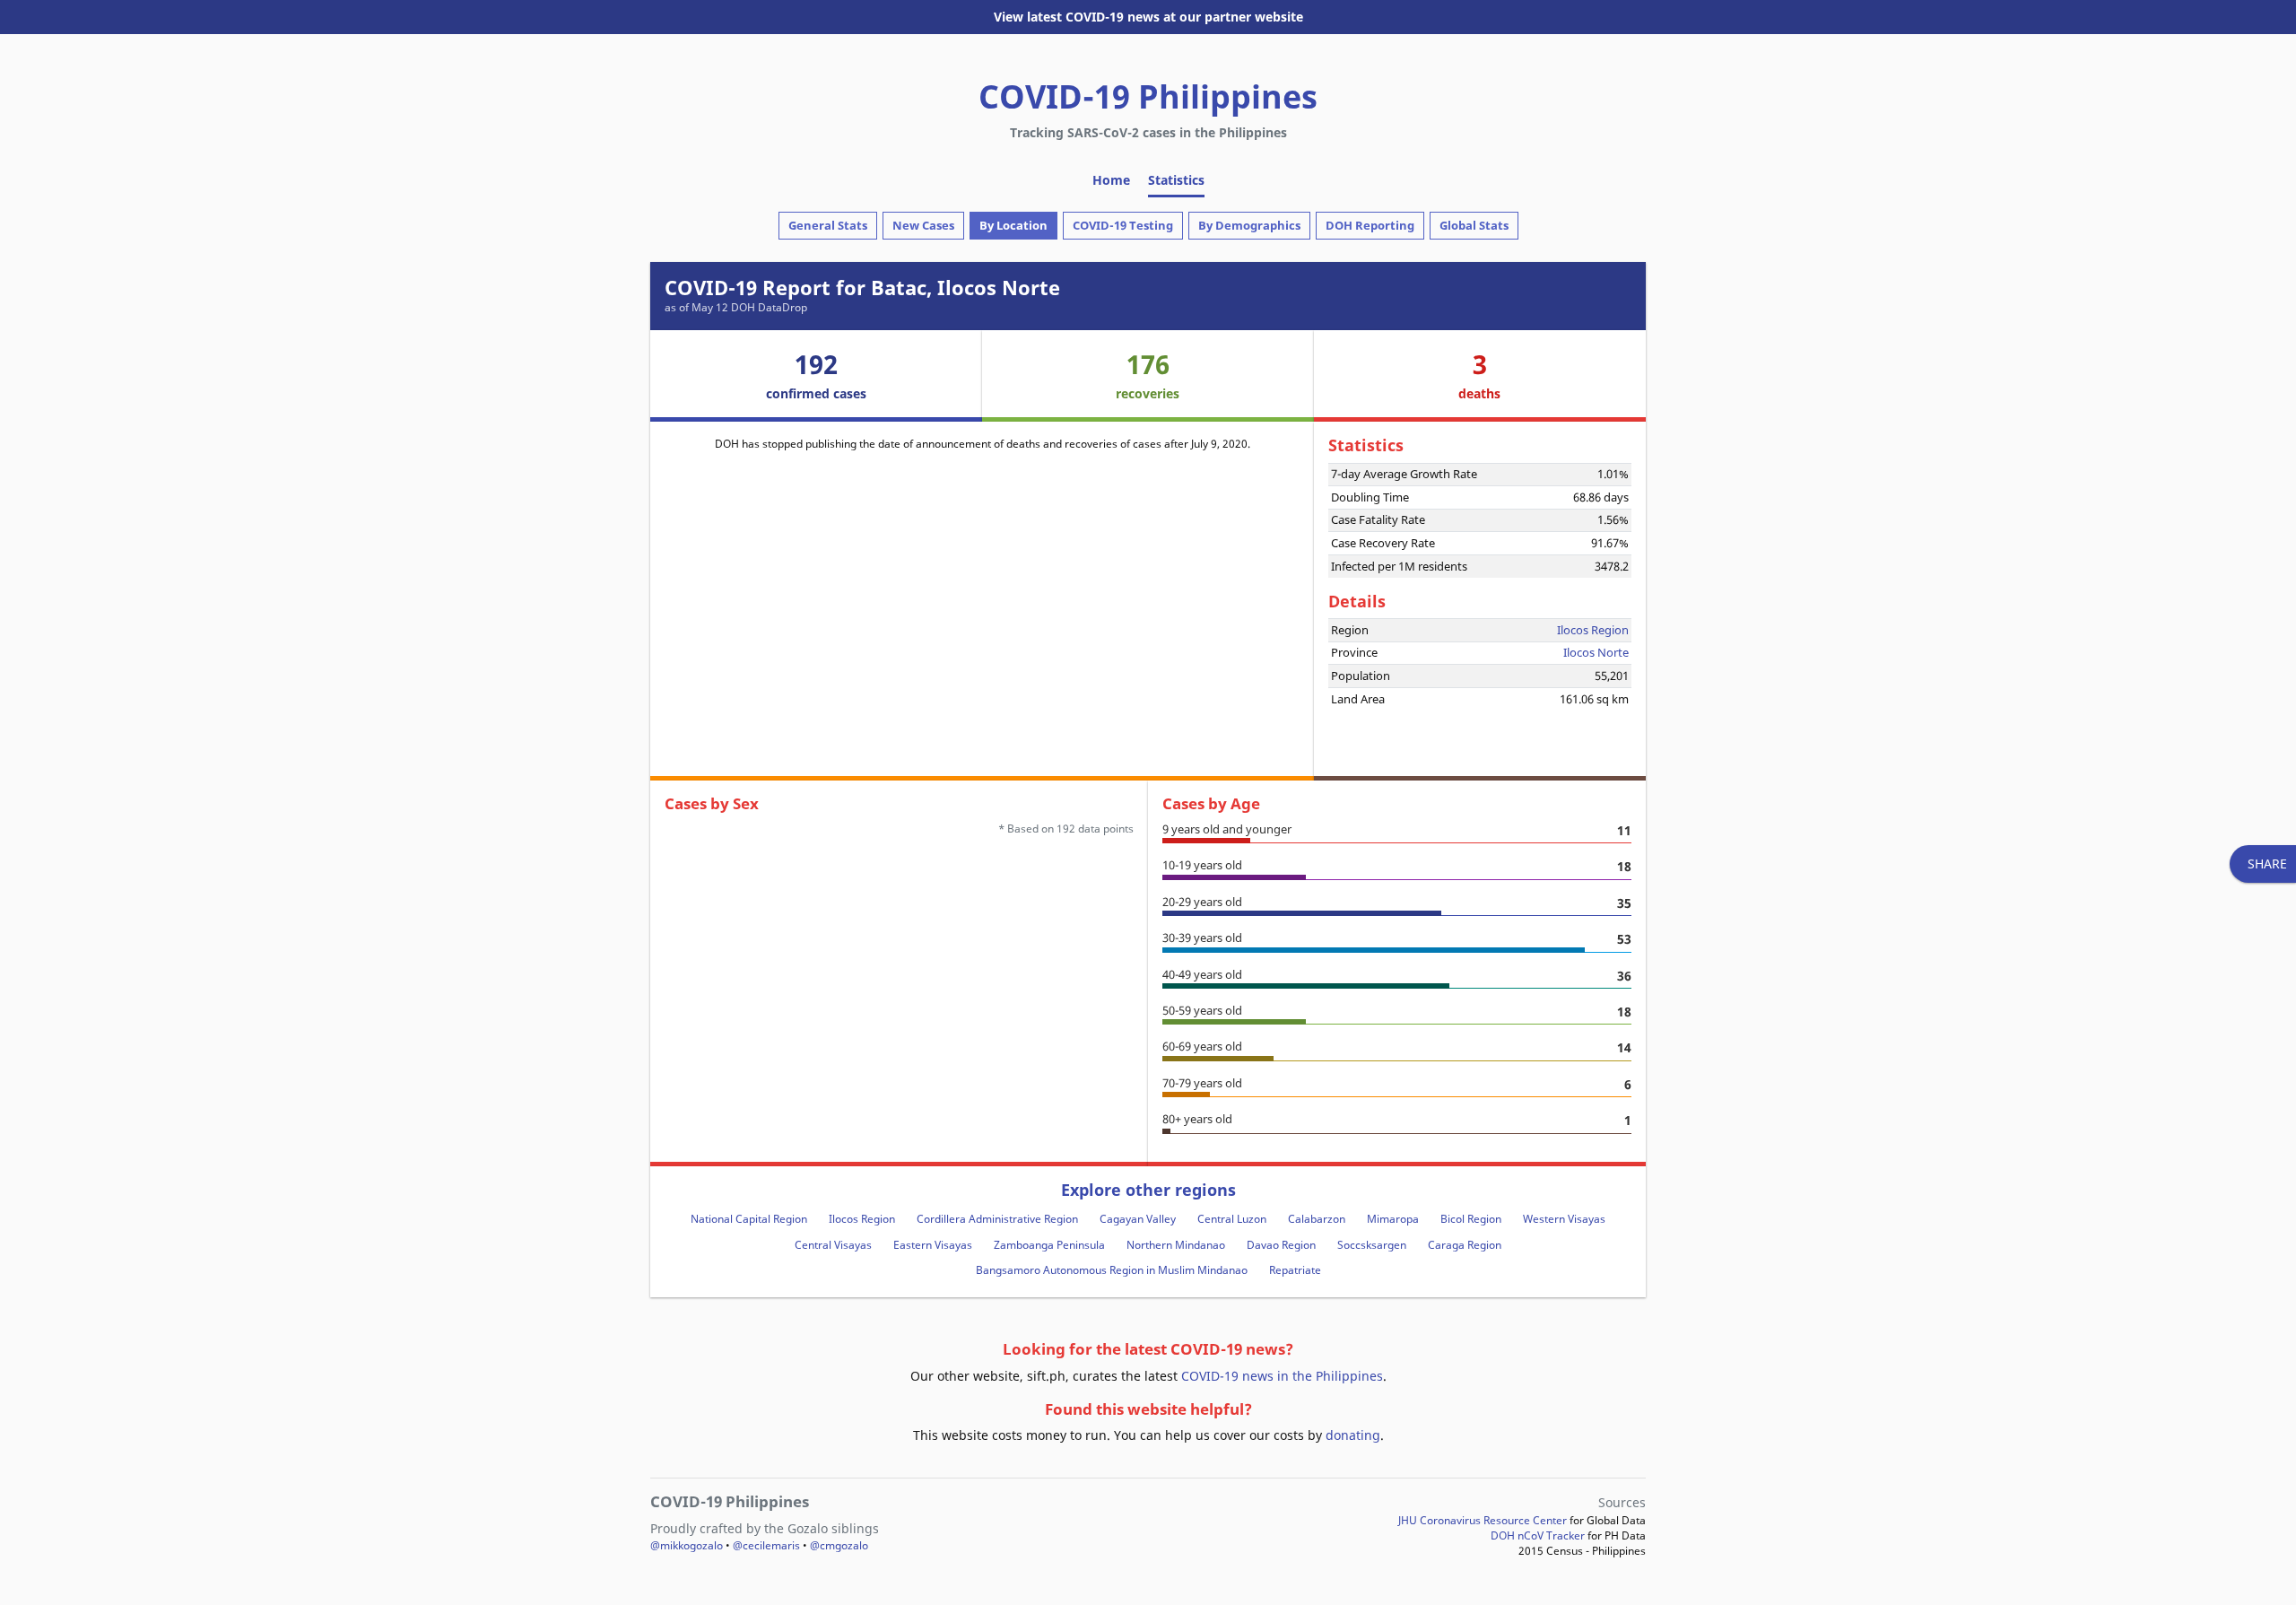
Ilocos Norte (1596, 652)
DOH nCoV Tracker (1538, 1535)
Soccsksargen (1372, 1245)
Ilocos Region (1593, 630)
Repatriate (1295, 1270)
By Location (1013, 225)
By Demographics (1249, 225)
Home (1111, 180)
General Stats (828, 225)
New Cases (923, 225)
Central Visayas (833, 1245)
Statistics (1176, 180)
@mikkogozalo (687, 1545)
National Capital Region (749, 1219)
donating (1353, 1435)
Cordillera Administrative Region (997, 1219)
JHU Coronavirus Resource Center (1483, 1520)
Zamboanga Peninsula (1049, 1245)
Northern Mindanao (1176, 1245)
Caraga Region (1465, 1245)
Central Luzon (1232, 1219)
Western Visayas (1564, 1219)
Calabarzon (1317, 1219)
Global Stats (1474, 225)
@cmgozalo (839, 1545)
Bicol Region (1471, 1219)
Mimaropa (1393, 1219)
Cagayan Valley (1138, 1219)
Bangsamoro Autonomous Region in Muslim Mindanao (1112, 1270)
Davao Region (1281, 1245)
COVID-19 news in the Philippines (1282, 1376)
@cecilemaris (766, 1545)
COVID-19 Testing (1123, 225)
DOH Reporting (1370, 225)
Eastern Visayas (933, 1245)
